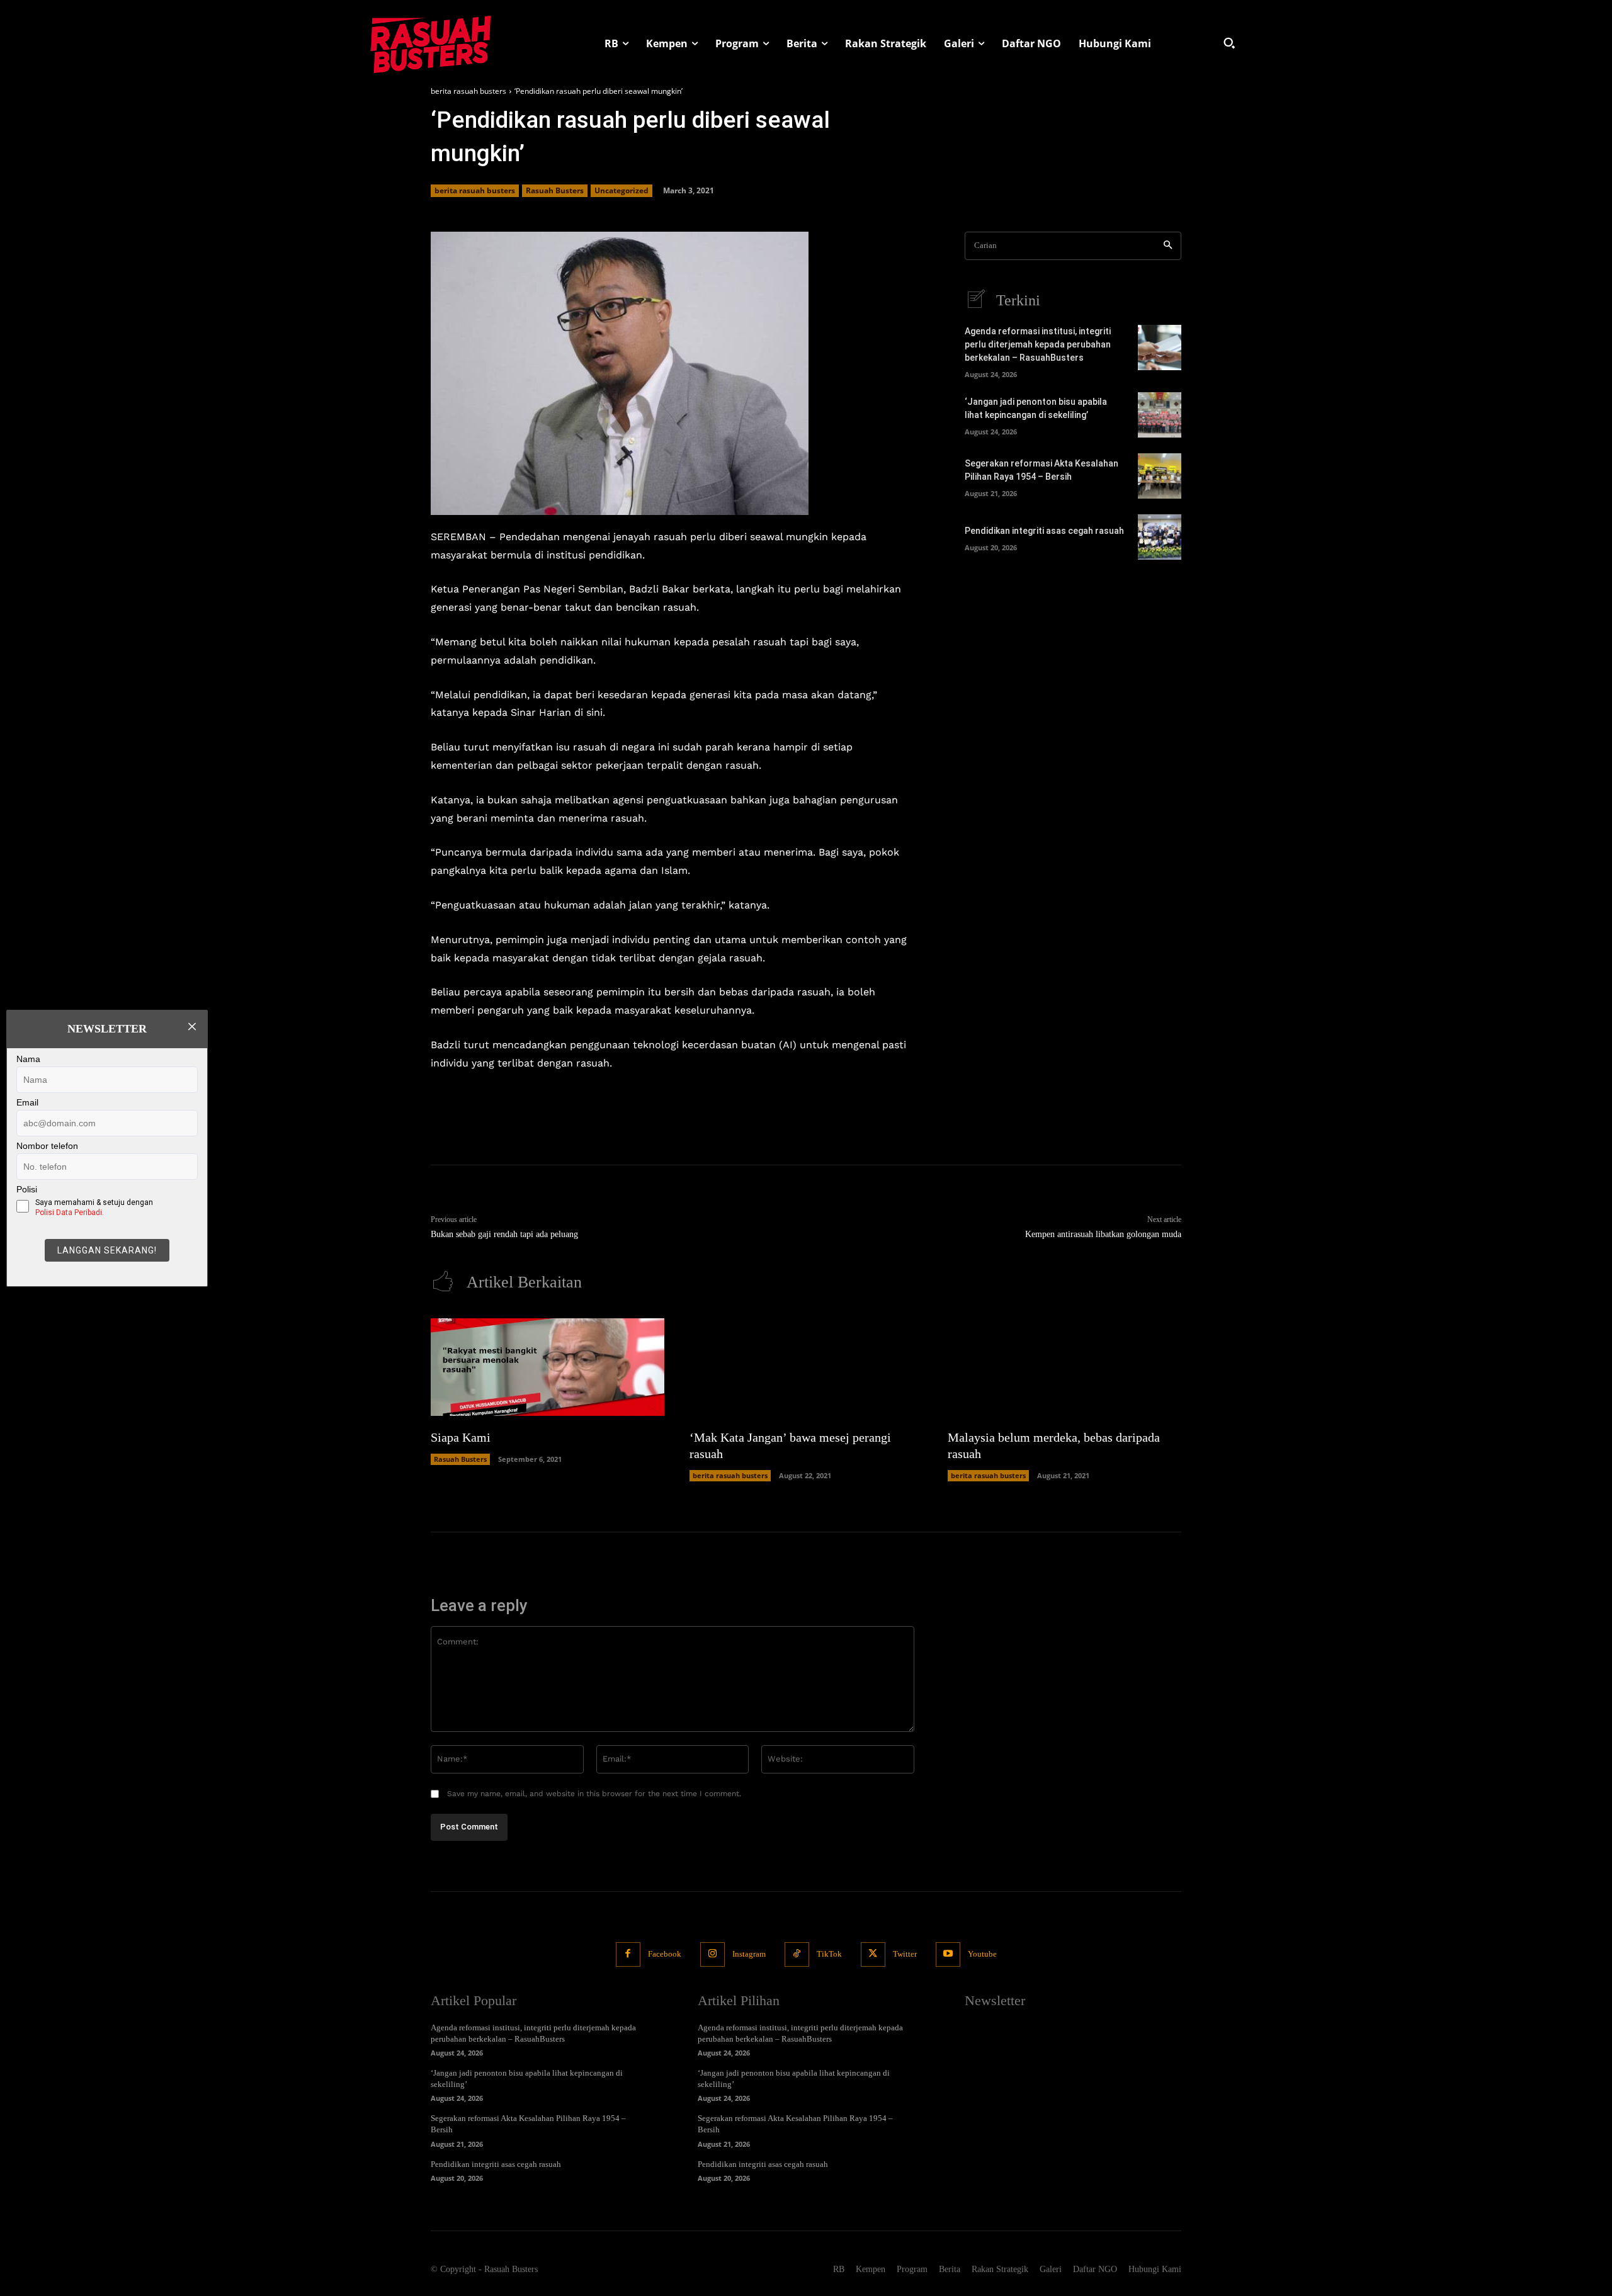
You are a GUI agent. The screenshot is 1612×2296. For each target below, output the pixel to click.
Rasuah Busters (555, 190)
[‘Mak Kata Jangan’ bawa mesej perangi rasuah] (806, 1367)
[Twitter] (873, 1954)
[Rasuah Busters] (431, 43)
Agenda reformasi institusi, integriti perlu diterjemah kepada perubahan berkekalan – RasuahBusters (1038, 344)
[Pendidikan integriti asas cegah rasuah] (1160, 537)
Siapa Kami (461, 1437)
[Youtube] (948, 1954)
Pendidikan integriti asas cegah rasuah (1044, 531)
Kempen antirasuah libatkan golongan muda (1103, 1234)
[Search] (1168, 246)
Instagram (749, 1954)
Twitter (905, 1954)
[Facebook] (628, 1954)
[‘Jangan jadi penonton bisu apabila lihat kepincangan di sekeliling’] (1160, 415)
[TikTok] (797, 1954)
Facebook (665, 1954)
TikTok (829, 1954)
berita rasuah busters (468, 91)
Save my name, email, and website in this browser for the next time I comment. (594, 1794)
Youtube (982, 1954)
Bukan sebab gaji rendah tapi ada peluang (504, 1234)
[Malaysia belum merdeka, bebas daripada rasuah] (1064, 1367)
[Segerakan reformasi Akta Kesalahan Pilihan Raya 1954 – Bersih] (1160, 476)
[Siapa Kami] (548, 1367)
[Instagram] (712, 1954)
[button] (1229, 43)
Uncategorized (622, 190)
